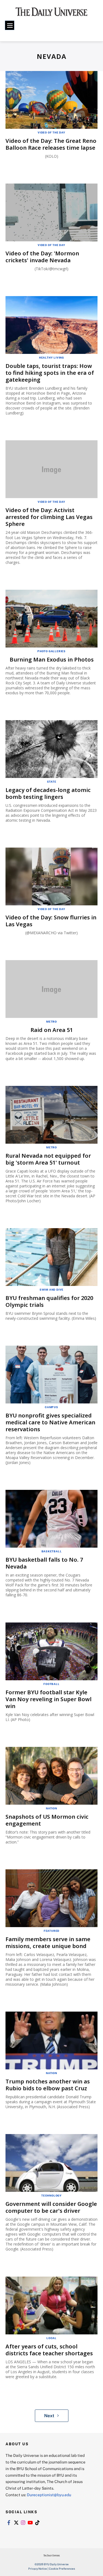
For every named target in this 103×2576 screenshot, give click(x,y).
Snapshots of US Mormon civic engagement (47, 1820)
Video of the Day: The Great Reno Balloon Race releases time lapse (51, 144)
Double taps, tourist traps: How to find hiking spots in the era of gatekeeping (50, 373)
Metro (51, 1021)
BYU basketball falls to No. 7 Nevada (44, 1563)
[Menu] (10, 25)
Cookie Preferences (62, 2569)
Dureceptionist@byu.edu (49, 2495)
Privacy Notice (38, 2569)
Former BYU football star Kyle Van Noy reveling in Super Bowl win (48, 1699)
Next (49, 2416)
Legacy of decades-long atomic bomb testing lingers (48, 793)
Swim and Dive (51, 1290)
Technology (51, 2195)
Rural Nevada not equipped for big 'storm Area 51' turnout (48, 1159)
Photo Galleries (51, 651)
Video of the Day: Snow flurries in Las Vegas (51, 921)
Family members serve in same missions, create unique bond (48, 1943)
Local (51, 2338)
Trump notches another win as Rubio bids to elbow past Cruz (48, 2085)
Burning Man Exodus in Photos (52, 659)
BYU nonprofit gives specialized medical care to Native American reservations (50, 1422)
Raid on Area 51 (52, 1030)
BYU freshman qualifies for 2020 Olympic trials (49, 1301)
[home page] (51, 14)
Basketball (52, 1551)
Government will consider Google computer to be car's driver (51, 2207)
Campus (51, 1407)
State (52, 782)
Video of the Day (51, 132)
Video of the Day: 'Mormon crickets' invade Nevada (42, 257)
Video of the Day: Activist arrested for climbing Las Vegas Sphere (49, 517)
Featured (51, 1931)
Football (51, 1684)
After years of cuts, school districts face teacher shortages (49, 2350)
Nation (51, 1808)
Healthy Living (51, 357)
